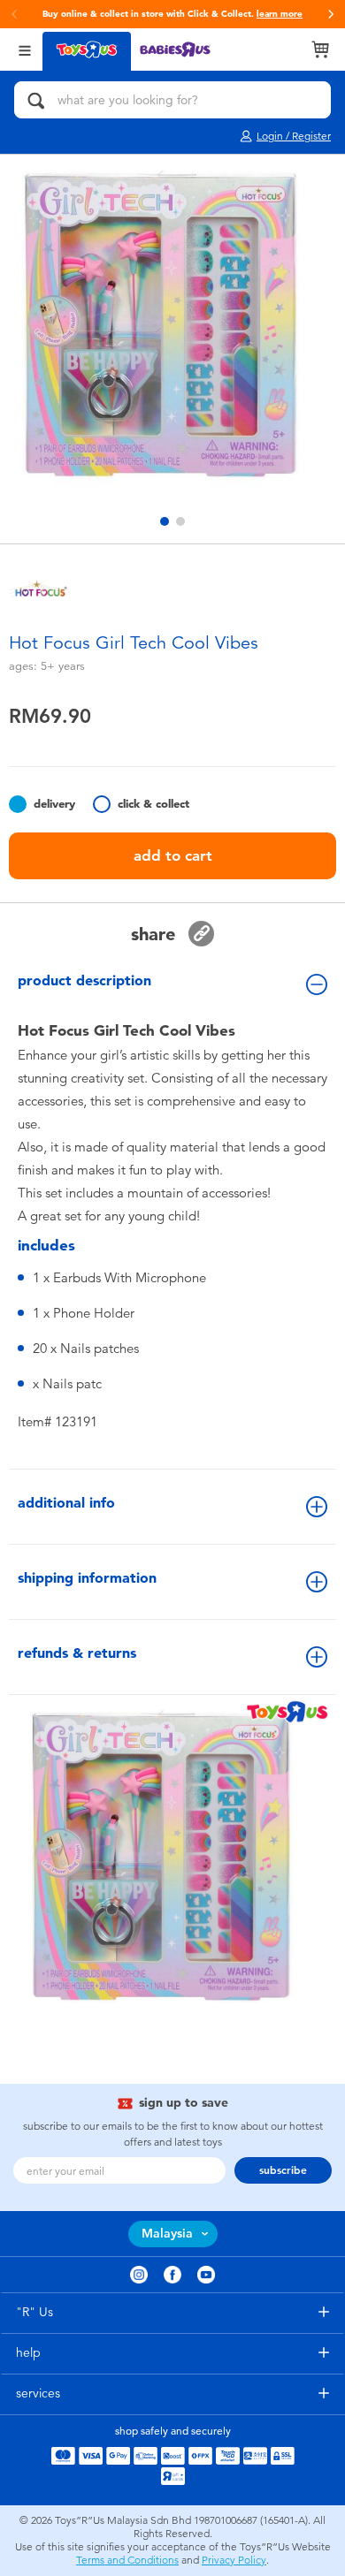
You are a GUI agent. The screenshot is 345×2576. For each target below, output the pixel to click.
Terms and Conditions (127, 2560)
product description (84, 980)
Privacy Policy (234, 2560)
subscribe (283, 2170)
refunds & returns (77, 1653)
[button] (331, 14)
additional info (66, 1503)
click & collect (153, 804)
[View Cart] (320, 49)
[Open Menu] (25, 49)
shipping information (87, 1578)
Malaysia (167, 2234)
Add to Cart (173, 855)
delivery (54, 804)
